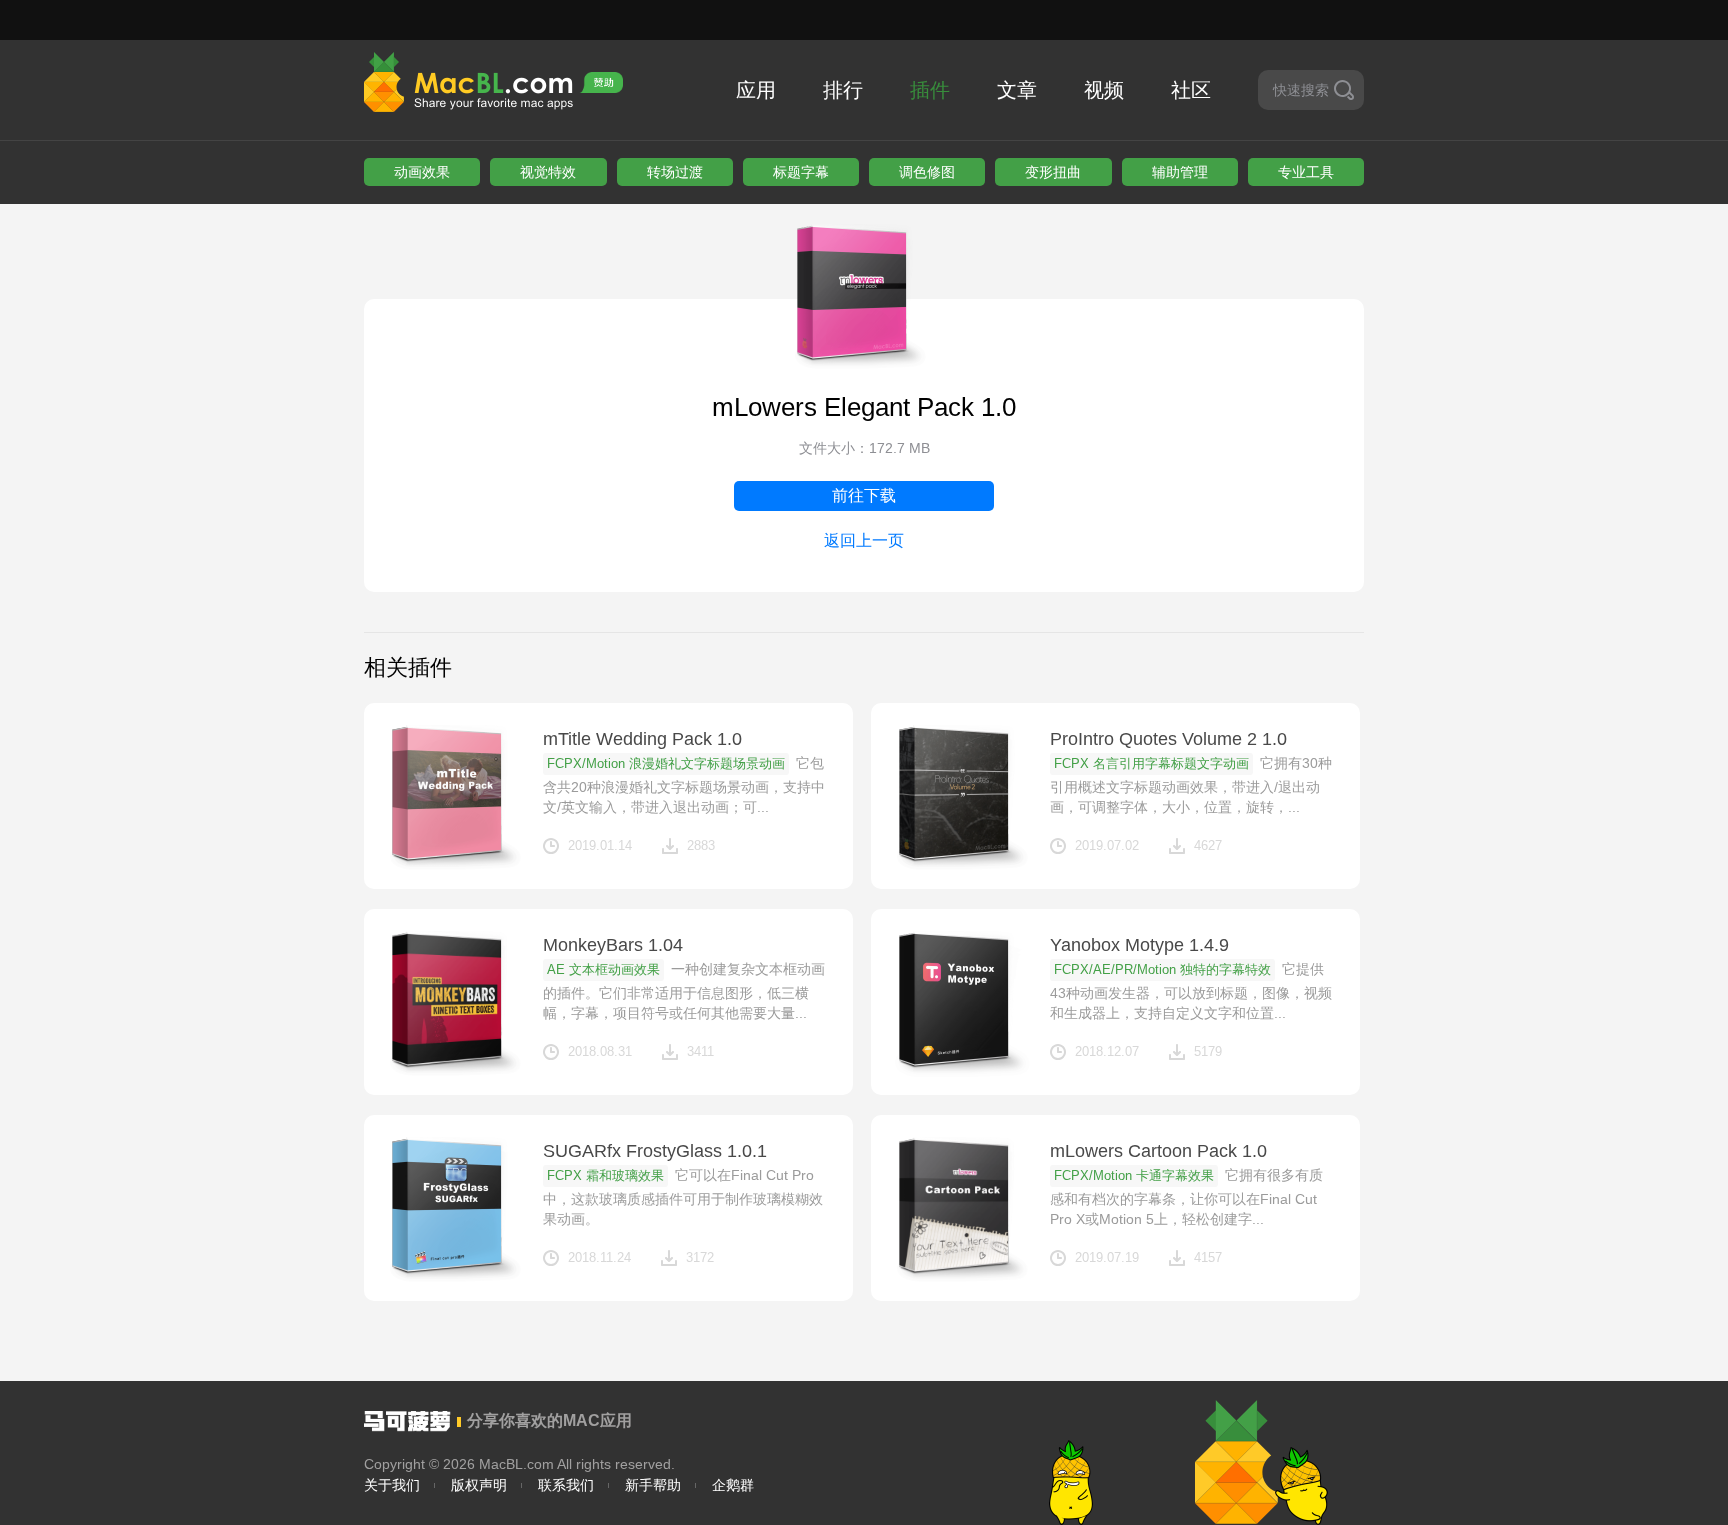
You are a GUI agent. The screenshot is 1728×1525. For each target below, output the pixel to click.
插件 (930, 90)
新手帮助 (653, 1485)
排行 (843, 90)
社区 (1191, 90)
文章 (1017, 90)
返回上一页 (864, 540)
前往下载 (864, 495)
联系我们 (566, 1485)
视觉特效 (548, 172)
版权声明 (479, 1485)
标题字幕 (801, 172)
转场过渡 (675, 172)
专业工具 (1306, 172)
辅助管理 (1180, 172)
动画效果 (422, 172)
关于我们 (392, 1485)
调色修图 (927, 172)
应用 (756, 90)
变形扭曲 (1053, 172)
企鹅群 (733, 1485)
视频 (1104, 90)
